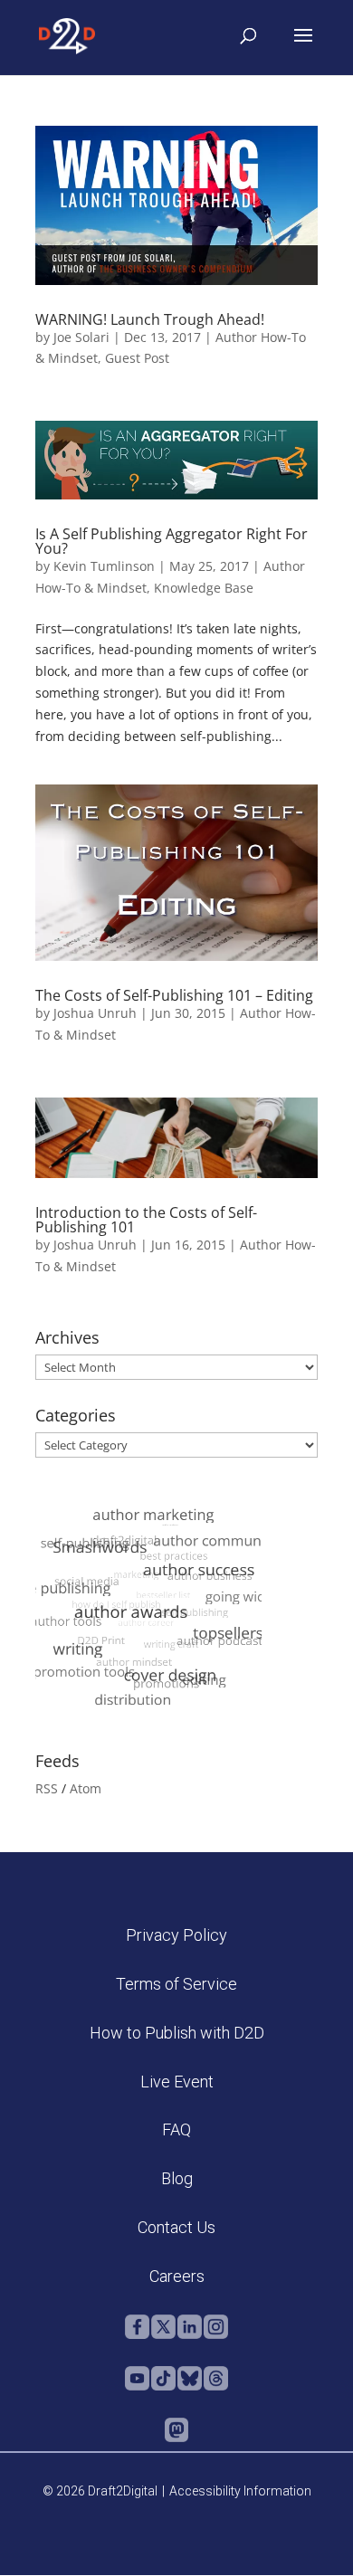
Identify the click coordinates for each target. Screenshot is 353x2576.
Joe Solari (81, 337)
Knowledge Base (204, 588)
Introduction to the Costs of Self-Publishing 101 (146, 1220)
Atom (86, 1788)
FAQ (176, 2129)
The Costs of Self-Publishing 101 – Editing (174, 995)
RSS (47, 1788)
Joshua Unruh (95, 1013)
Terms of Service (176, 1984)
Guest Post (137, 358)
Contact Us (176, 2227)
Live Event (177, 2082)
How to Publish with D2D (177, 2033)
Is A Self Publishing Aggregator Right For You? (172, 541)
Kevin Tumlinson (104, 566)
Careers (177, 2276)
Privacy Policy (176, 1935)
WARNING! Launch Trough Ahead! (150, 319)
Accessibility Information (240, 2491)
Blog (177, 2178)
